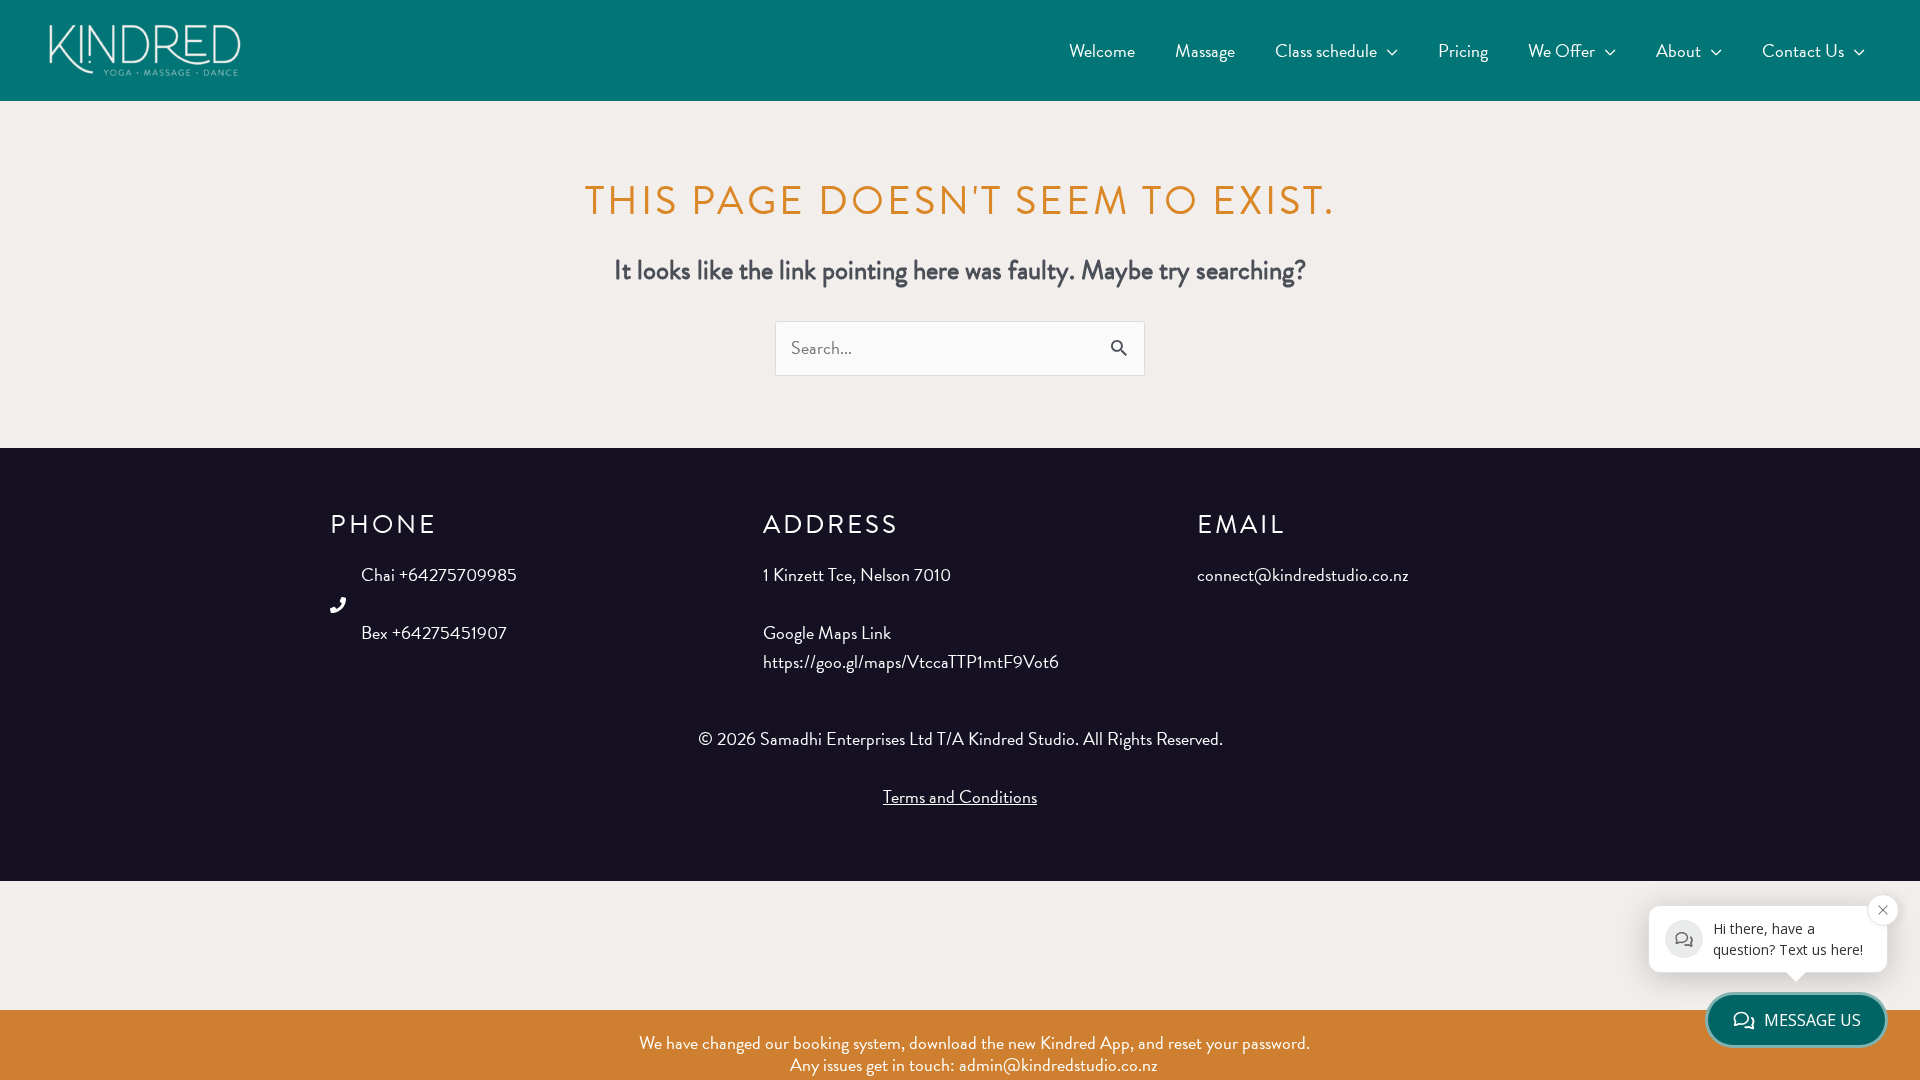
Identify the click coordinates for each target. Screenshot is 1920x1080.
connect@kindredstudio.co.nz (1303, 574)
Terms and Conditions (960, 796)
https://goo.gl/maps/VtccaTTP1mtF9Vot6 (911, 661)
